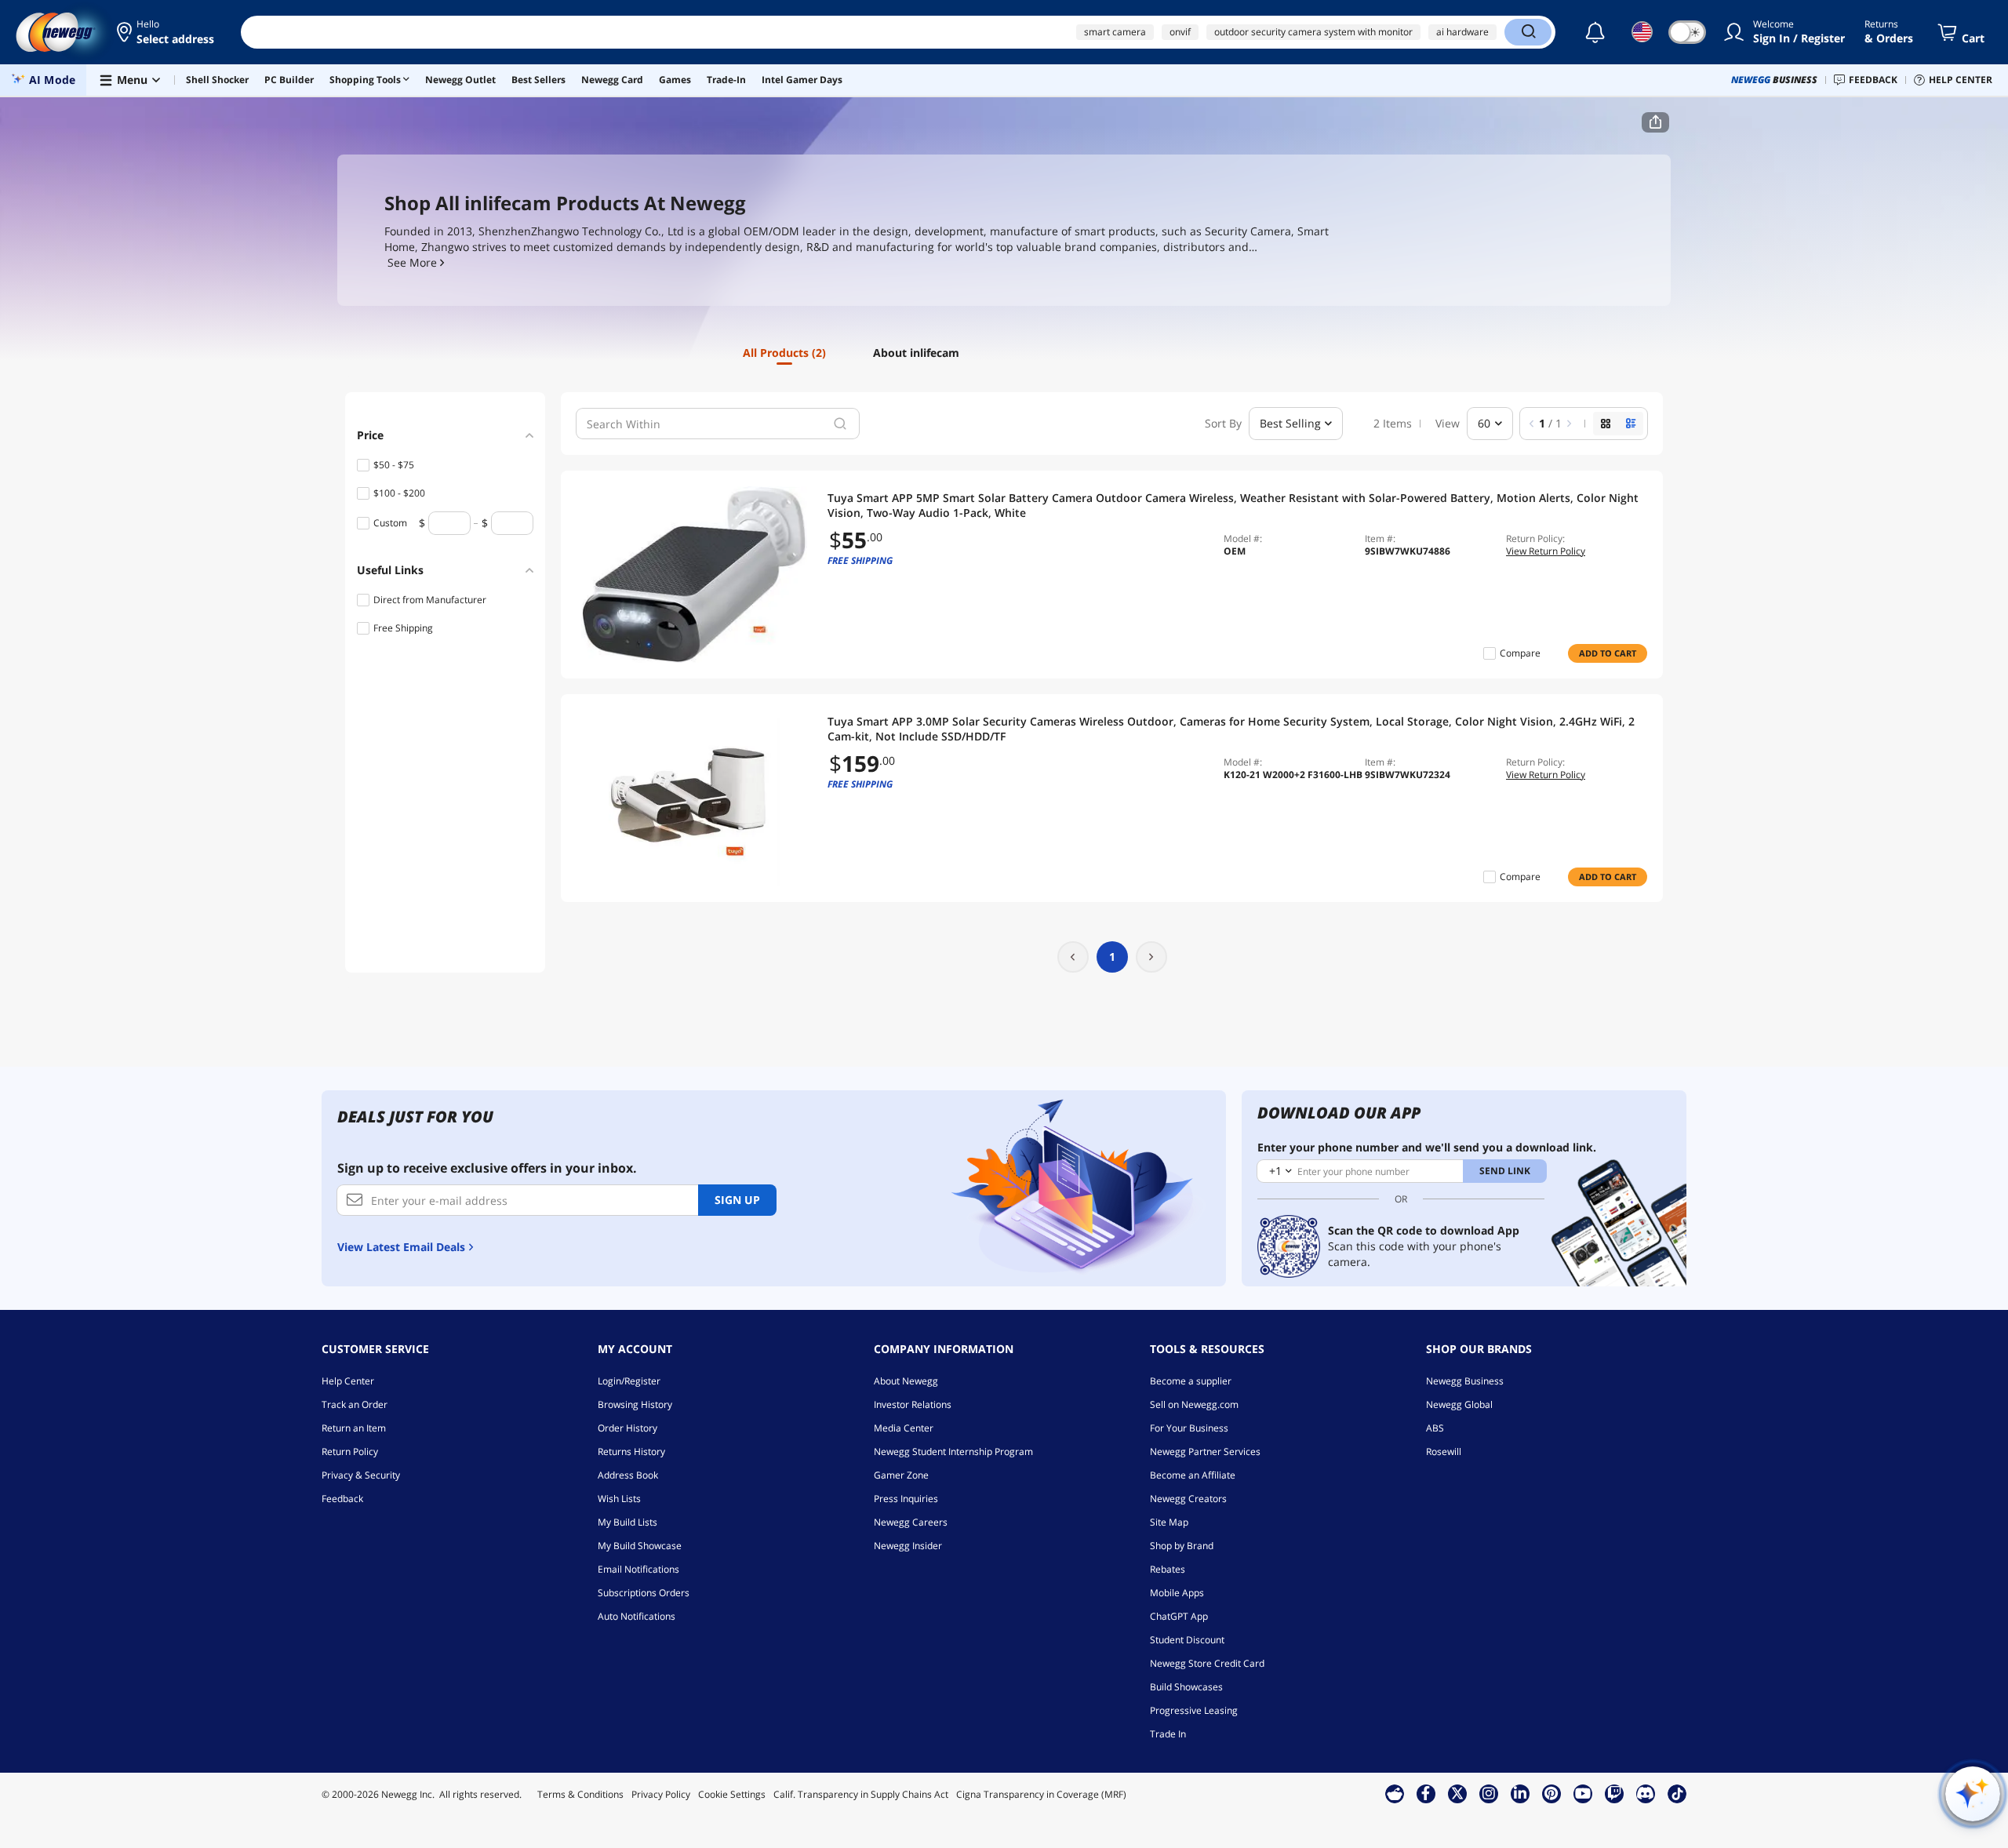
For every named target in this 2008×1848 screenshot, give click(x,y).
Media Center (904, 1428)
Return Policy (350, 1451)
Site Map (1169, 1522)
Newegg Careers (911, 1522)
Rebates (1168, 1569)
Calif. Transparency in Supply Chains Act (861, 1794)
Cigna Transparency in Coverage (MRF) (1041, 1794)
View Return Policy (1546, 551)
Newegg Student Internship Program (953, 1451)
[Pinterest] (1551, 1793)
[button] (167, 32)
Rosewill (1444, 1451)
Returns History (631, 1451)
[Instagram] (1489, 1793)
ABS (1435, 1428)
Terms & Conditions (580, 1794)
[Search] (1528, 32)
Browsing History (635, 1404)
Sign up (737, 1200)
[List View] (1631, 424)
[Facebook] (1426, 1793)
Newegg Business (1465, 1381)
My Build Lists (627, 1522)
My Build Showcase (640, 1546)
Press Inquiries (906, 1499)
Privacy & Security (361, 1475)
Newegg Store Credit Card (1207, 1663)
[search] (840, 424)
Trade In (1168, 1734)
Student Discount (1187, 1640)
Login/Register (629, 1381)
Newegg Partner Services (1205, 1451)
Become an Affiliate (1193, 1475)
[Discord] (1645, 1793)
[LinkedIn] (1520, 1793)
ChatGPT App (1179, 1616)
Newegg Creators (1188, 1499)
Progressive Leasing (1194, 1710)
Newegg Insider (908, 1546)
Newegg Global (1459, 1404)
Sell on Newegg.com (1194, 1404)
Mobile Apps (1177, 1593)
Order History (627, 1428)
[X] (1457, 1793)
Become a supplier (1191, 1381)
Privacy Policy (661, 1794)
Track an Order (355, 1404)
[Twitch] (1614, 1793)
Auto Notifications (637, 1616)
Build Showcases (1186, 1687)
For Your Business (1189, 1428)
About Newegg (906, 1381)
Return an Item (354, 1428)
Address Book (628, 1475)
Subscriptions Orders (644, 1593)
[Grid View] (1606, 424)
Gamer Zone (901, 1475)
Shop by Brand (1182, 1546)
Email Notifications (638, 1569)
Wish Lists (619, 1499)
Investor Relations (913, 1404)
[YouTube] (1583, 1793)
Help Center (348, 1381)
